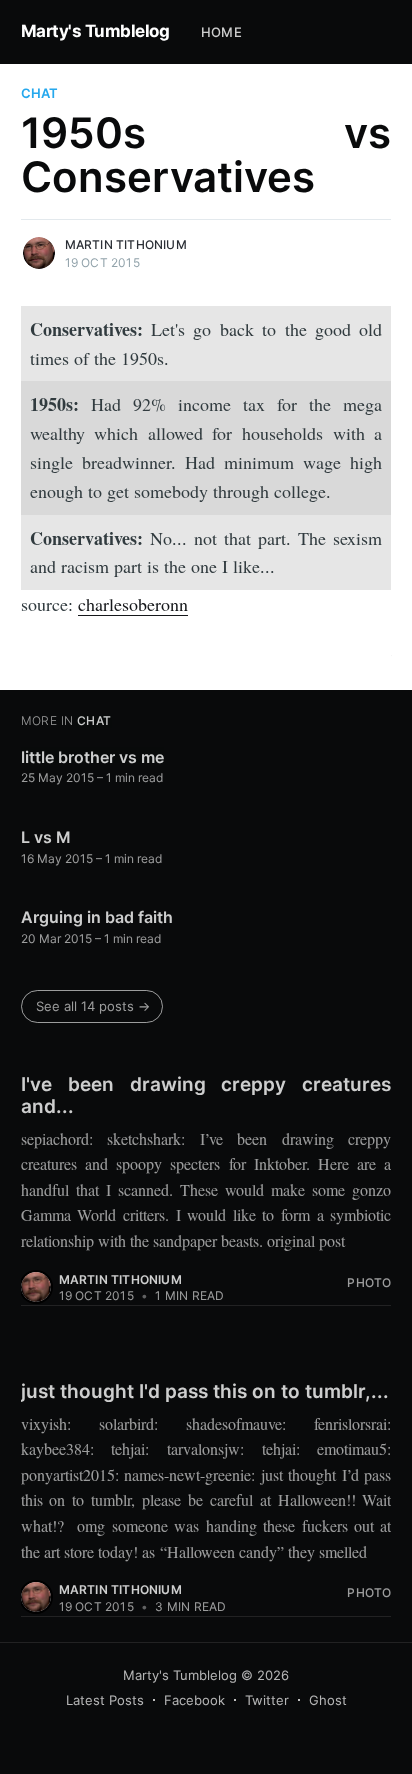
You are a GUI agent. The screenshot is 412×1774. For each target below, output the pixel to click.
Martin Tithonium (126, 244)
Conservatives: (86, 329)
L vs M (46, 837)
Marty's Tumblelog (95, 31)
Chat (39, 93)
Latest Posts (105, 1700)
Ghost (328, 1700)
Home (221, 32)
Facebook (194, 1700)
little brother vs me (92, 757)
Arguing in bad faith (97, 917)
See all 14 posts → (93, 1006)
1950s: (54, 404)
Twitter (267, 1700)
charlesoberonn (133, 604)
